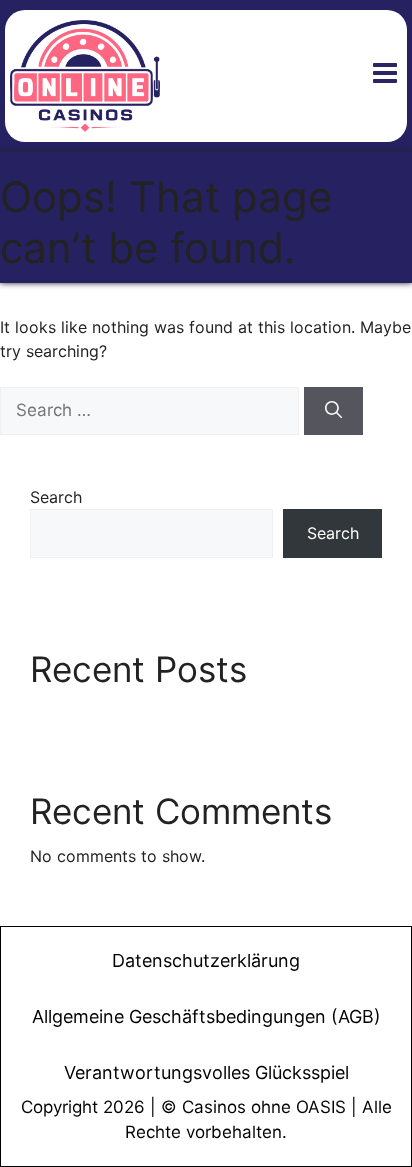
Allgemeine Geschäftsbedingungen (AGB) (206, 1016)
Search (56, 497)
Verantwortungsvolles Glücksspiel (206, 1072)
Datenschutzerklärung (206, 960)
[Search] (333, 411)
